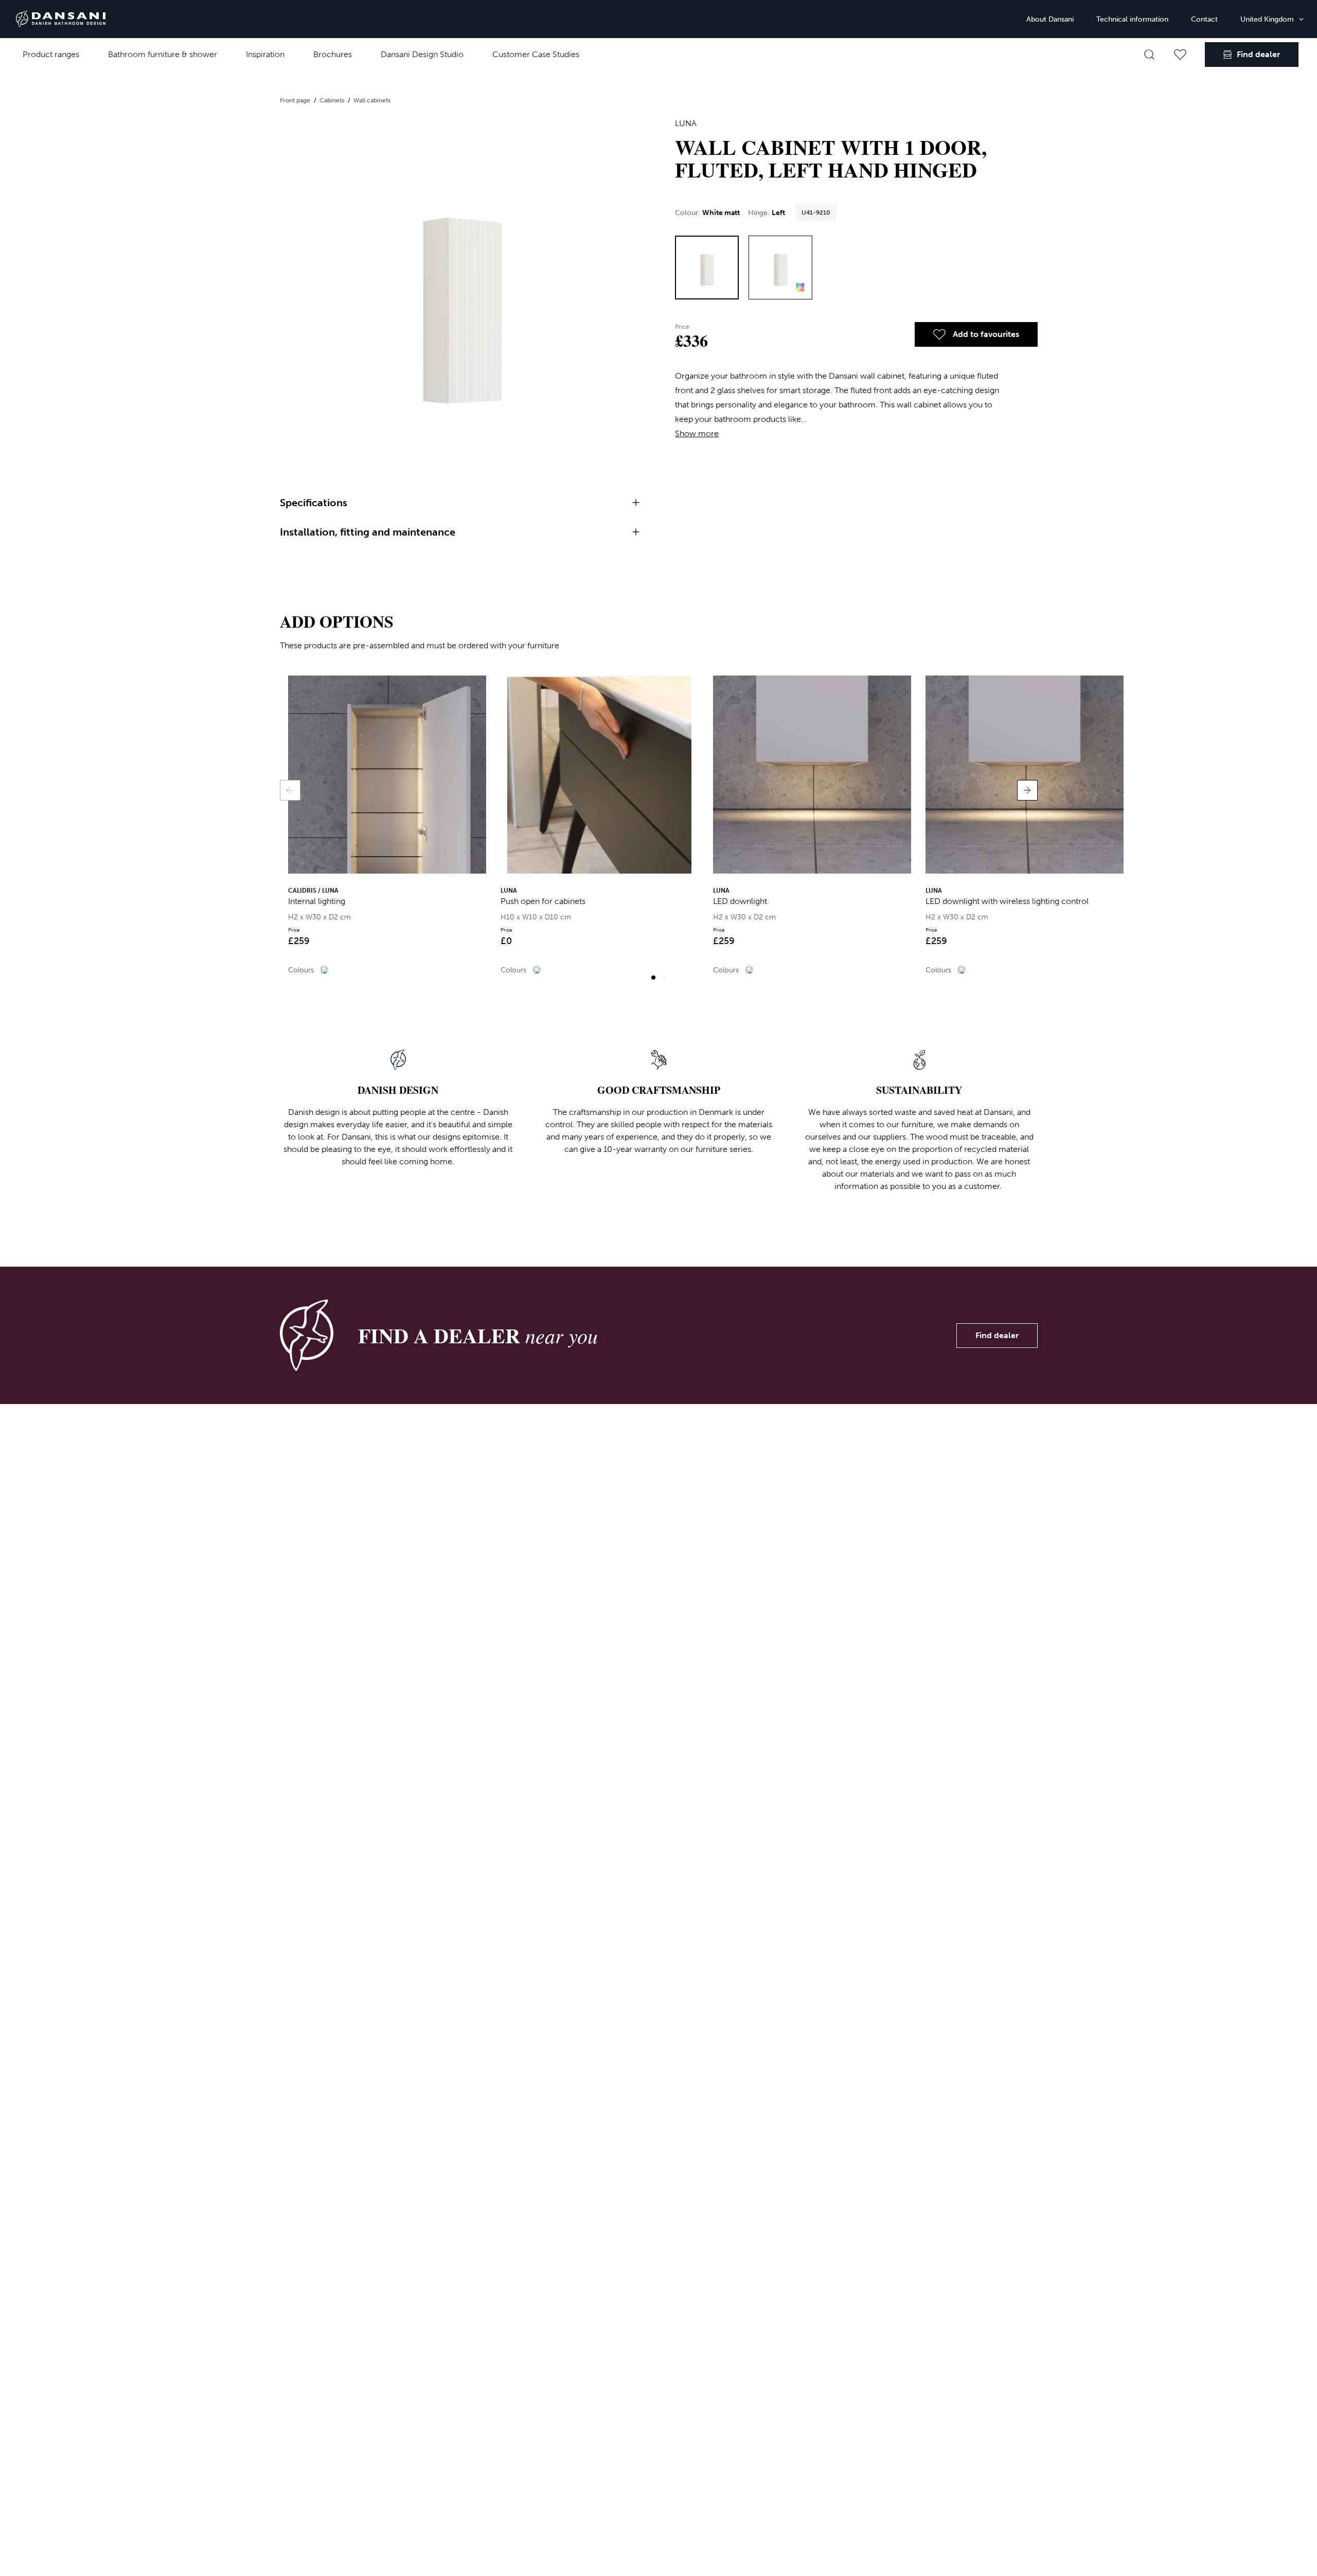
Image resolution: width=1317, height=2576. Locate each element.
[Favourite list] (1180, 55)
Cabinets (333, 100)
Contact (1204, 19)
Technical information (1132, 19)
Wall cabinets (372, 100)
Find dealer (997, 1335)
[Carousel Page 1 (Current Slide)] (653, 978)
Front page (296, 100)
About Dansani (1050, 19)
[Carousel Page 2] (664, 978)
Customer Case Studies (536, 54)
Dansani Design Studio (422, 54)
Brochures (333, 54)
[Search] (1149, 55)
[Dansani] (61, 19)
